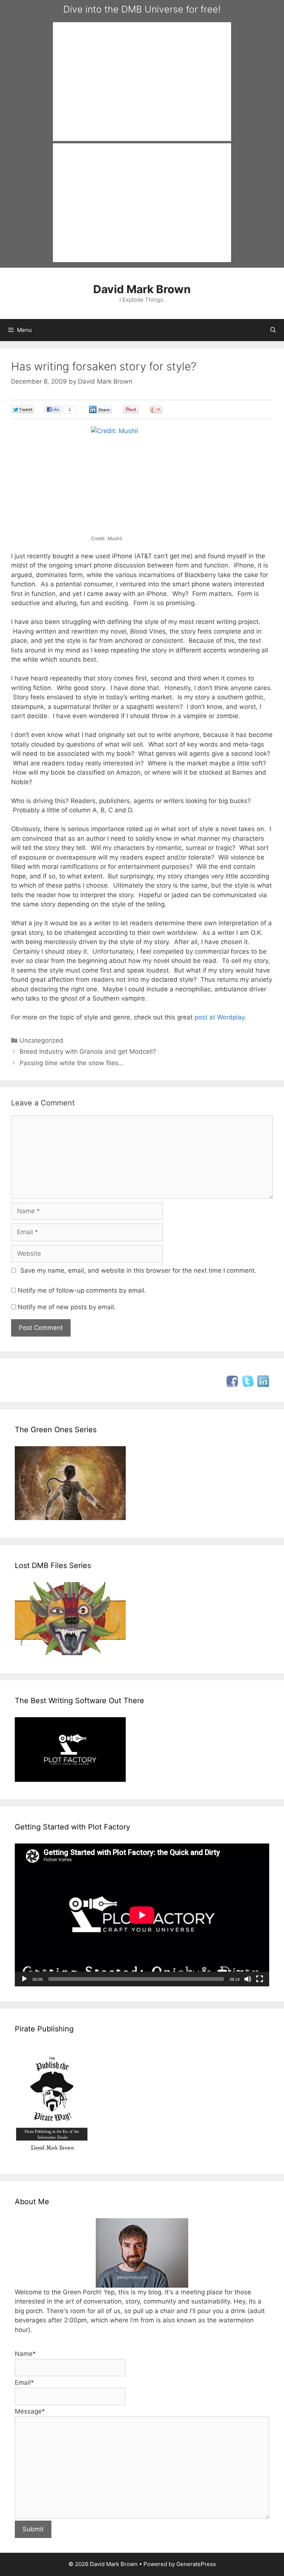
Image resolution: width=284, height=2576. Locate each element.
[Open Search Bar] (273, 330)
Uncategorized (41, 1040)
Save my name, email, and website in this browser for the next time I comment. (138, 1270)
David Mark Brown (142, 289)
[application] (142, 1915)
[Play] (24, 1979)
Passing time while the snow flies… (72, 1063)
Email (24, 2383)
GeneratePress (196, 2564)
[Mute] (248, 1979)
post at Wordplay (219, 1017)
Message (30, 2411)
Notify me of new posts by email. (67, 1307)
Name (25, 2354)
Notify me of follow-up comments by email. (82, 1290)
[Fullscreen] (260, 1979)
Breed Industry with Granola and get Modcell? (88, 1052)
